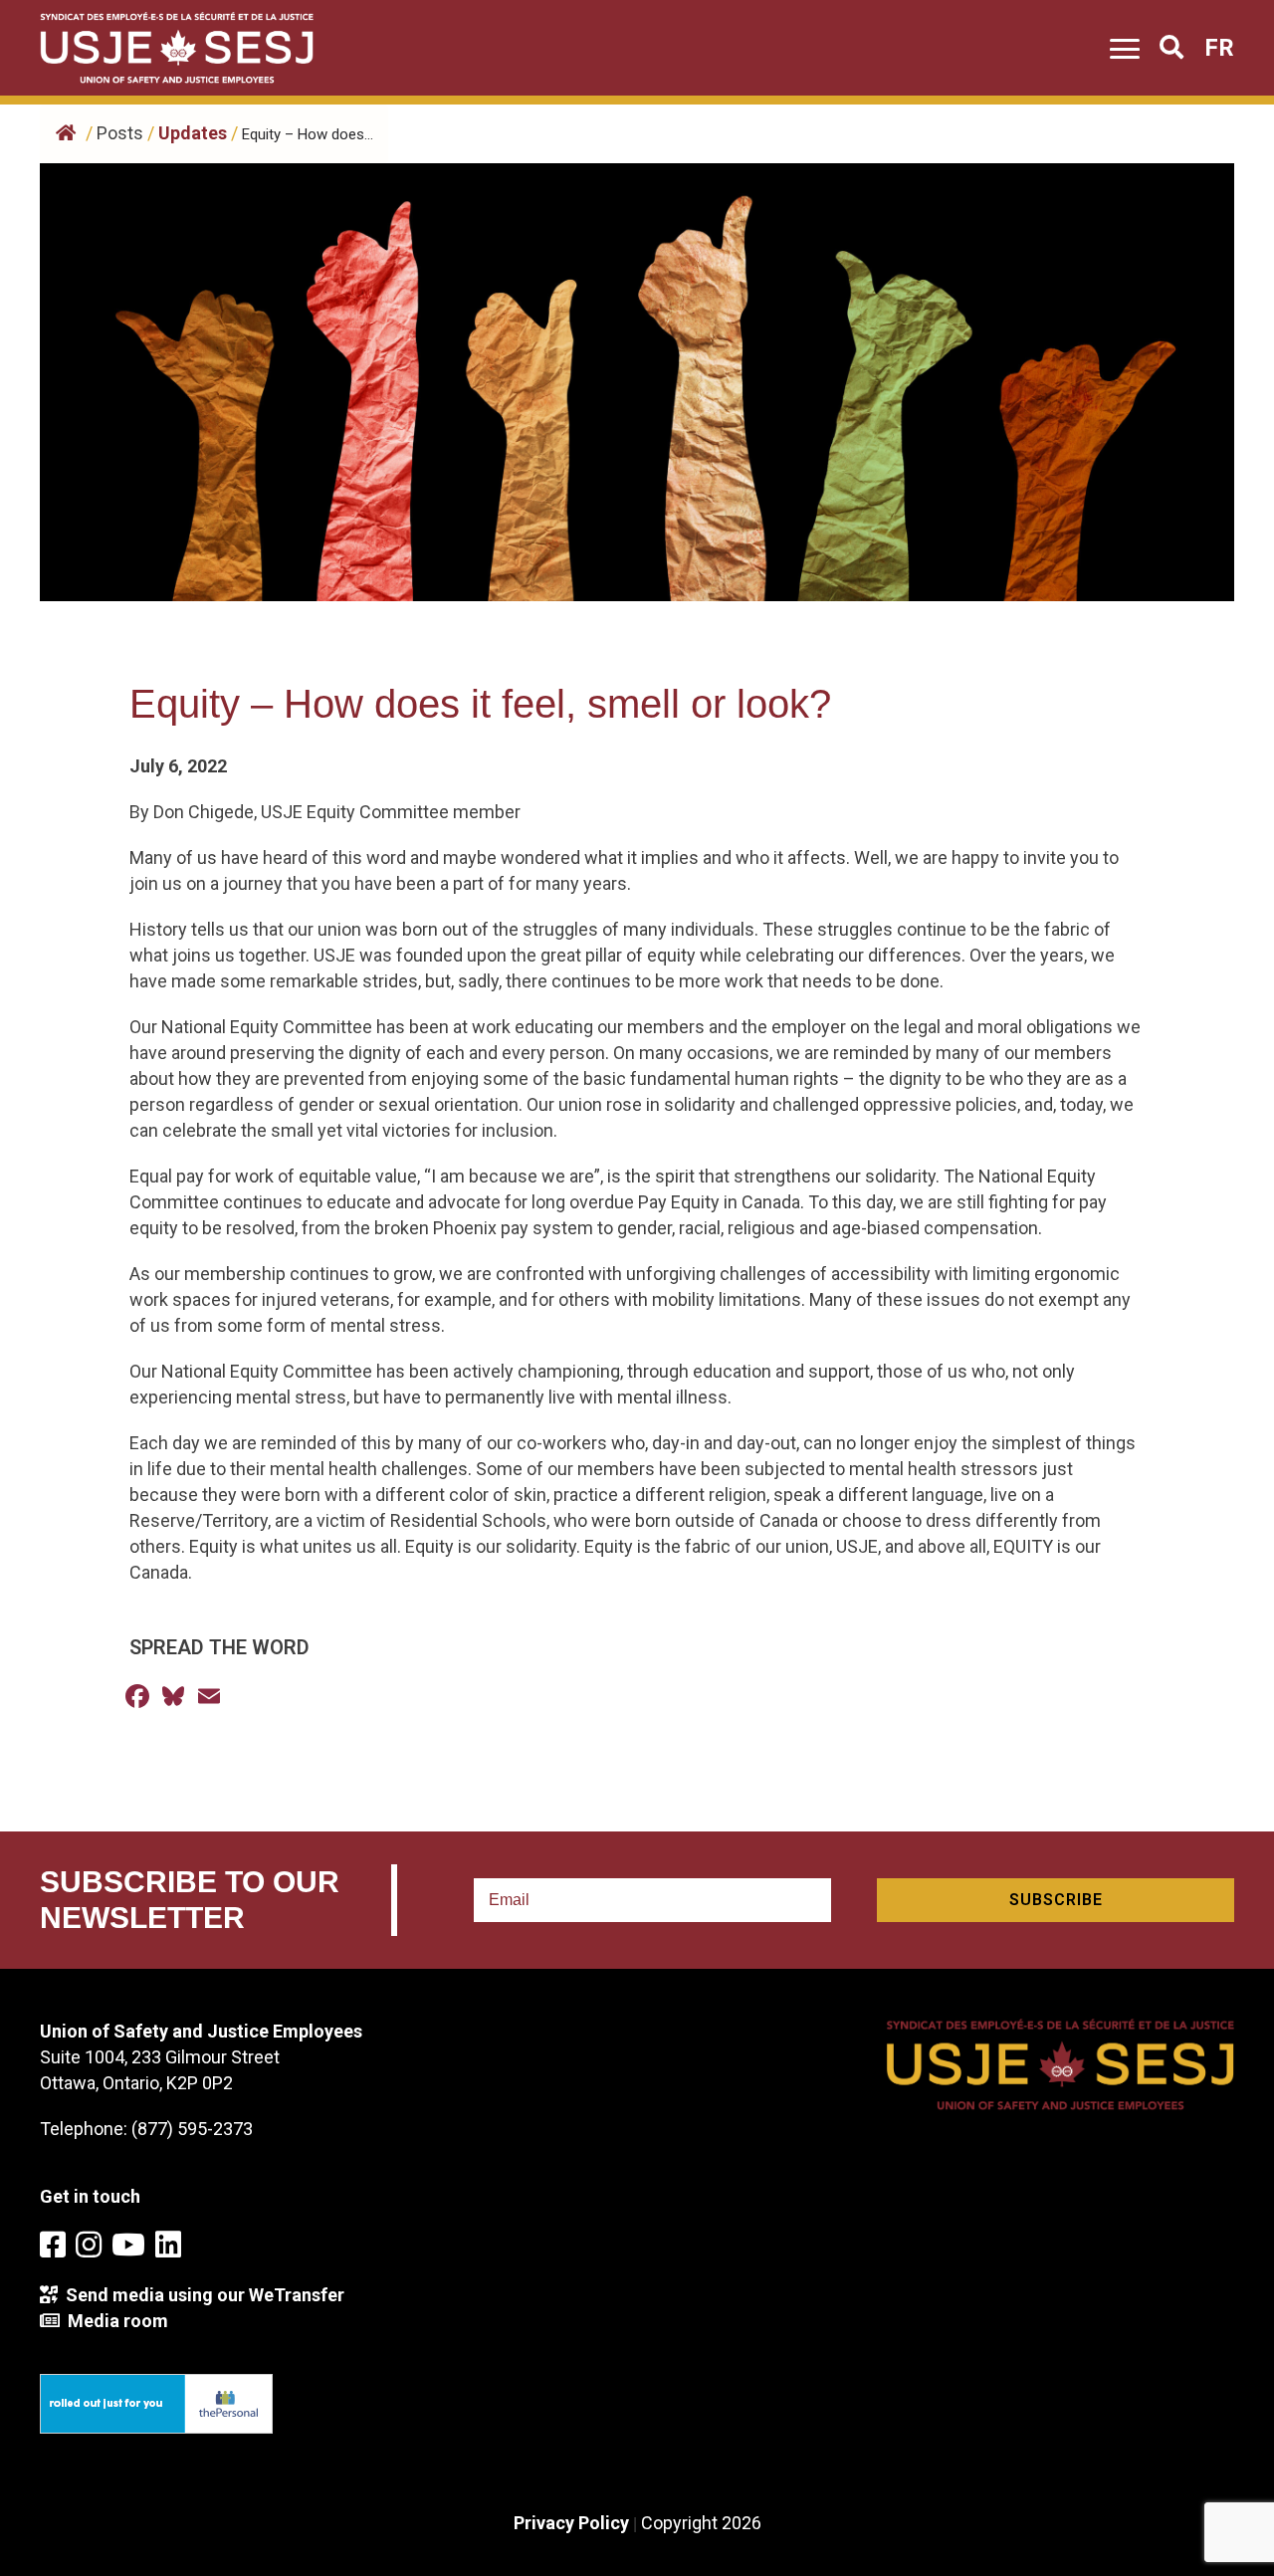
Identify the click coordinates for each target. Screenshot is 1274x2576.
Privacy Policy (571, 2523)
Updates (193, 133)
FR (1219, 48)
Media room (114, 2321)
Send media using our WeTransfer (201, 2295)
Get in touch (90, 2196)
